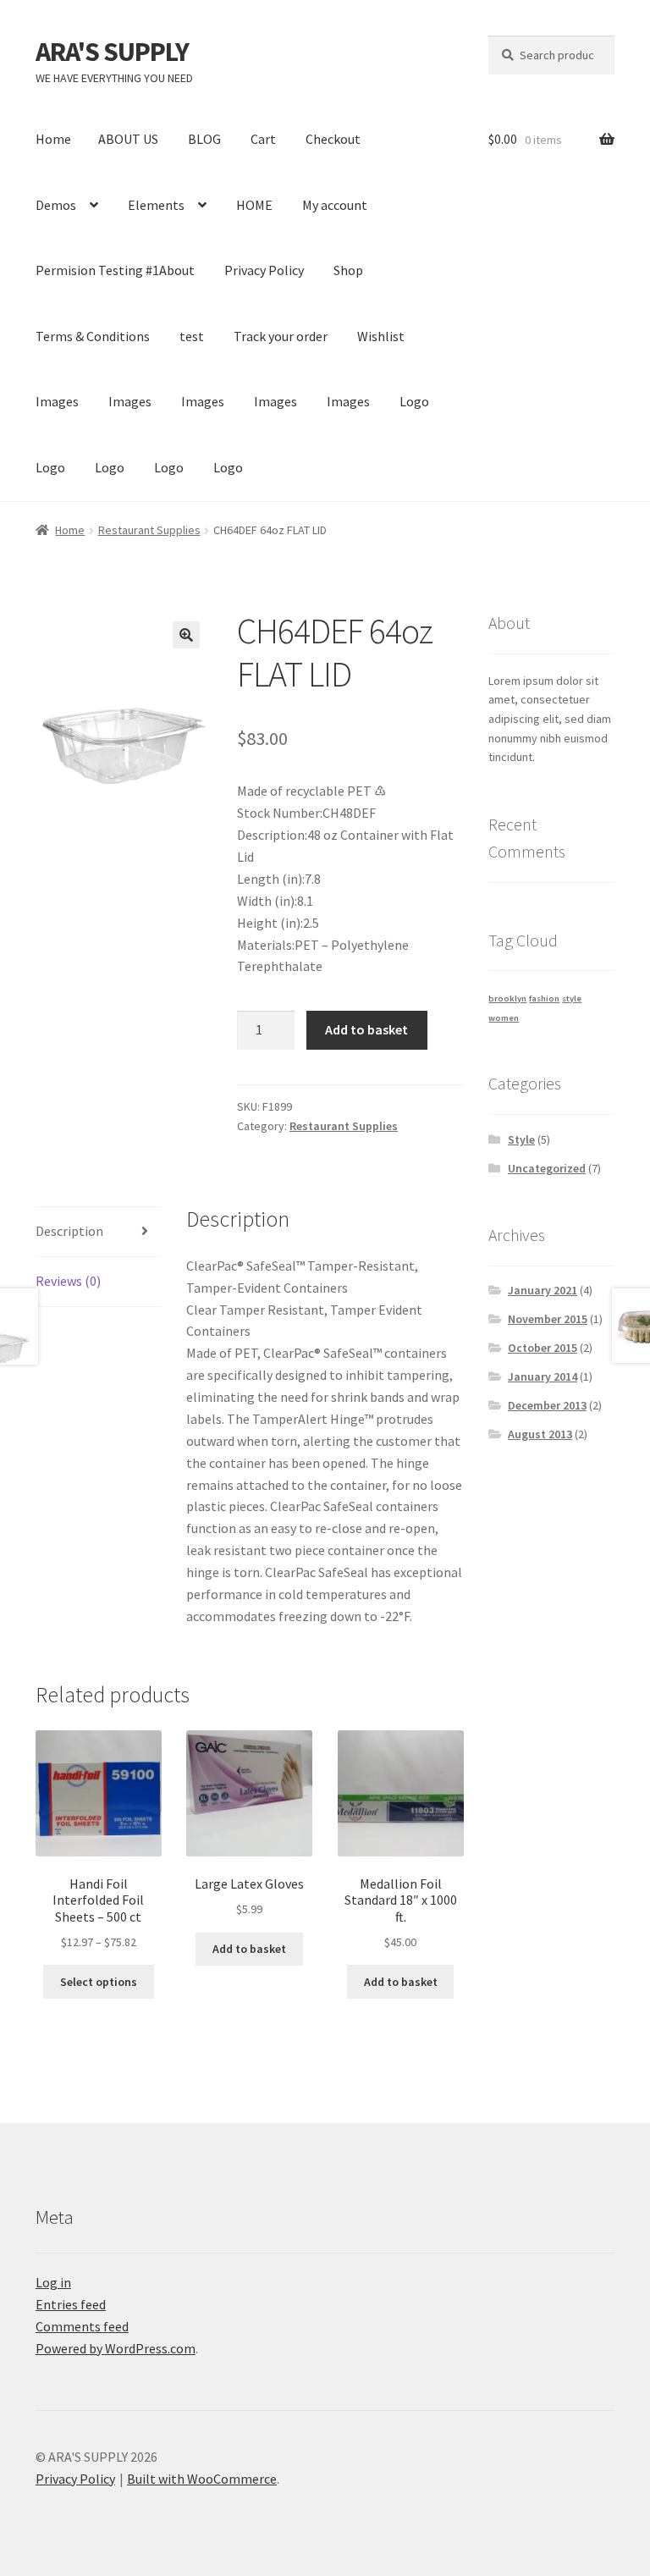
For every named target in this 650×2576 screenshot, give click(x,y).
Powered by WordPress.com (116, 2348)
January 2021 (543, 1290)
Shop (348, 270)
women (504, 1018)
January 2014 (543, 1376)
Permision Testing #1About (115, 270)
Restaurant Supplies (149, 530)
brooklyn (507, 998)
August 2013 (540, 1434)
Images (57, 401)
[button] (186, 635)
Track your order (281, 336)
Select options (99, 1982)
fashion (544, 998)
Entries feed (71, 2304)
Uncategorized (547, 1168)
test (192, 336)
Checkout (333, 139)
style (572, 998)
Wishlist (381, 336)
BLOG (204, 139)
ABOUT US (128, 139)
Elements (156, 205)
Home (53, 139)
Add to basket (366, 1029)
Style (521, 1139)
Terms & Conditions (93, 336)
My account (335, 205)
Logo (414, 401)
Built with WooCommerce (202, 2479)
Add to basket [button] (249, 1949)
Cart (263, 139)
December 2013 (547, 1405)
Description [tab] (69, 1231)
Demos (56, 205)
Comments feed (82, 2326)
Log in (53, 2282)
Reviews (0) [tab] (68, 1281)
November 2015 (548, 1319)
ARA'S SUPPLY (112, 52)
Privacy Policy (264, 270)
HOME (254, 205)
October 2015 (543, 1348)
